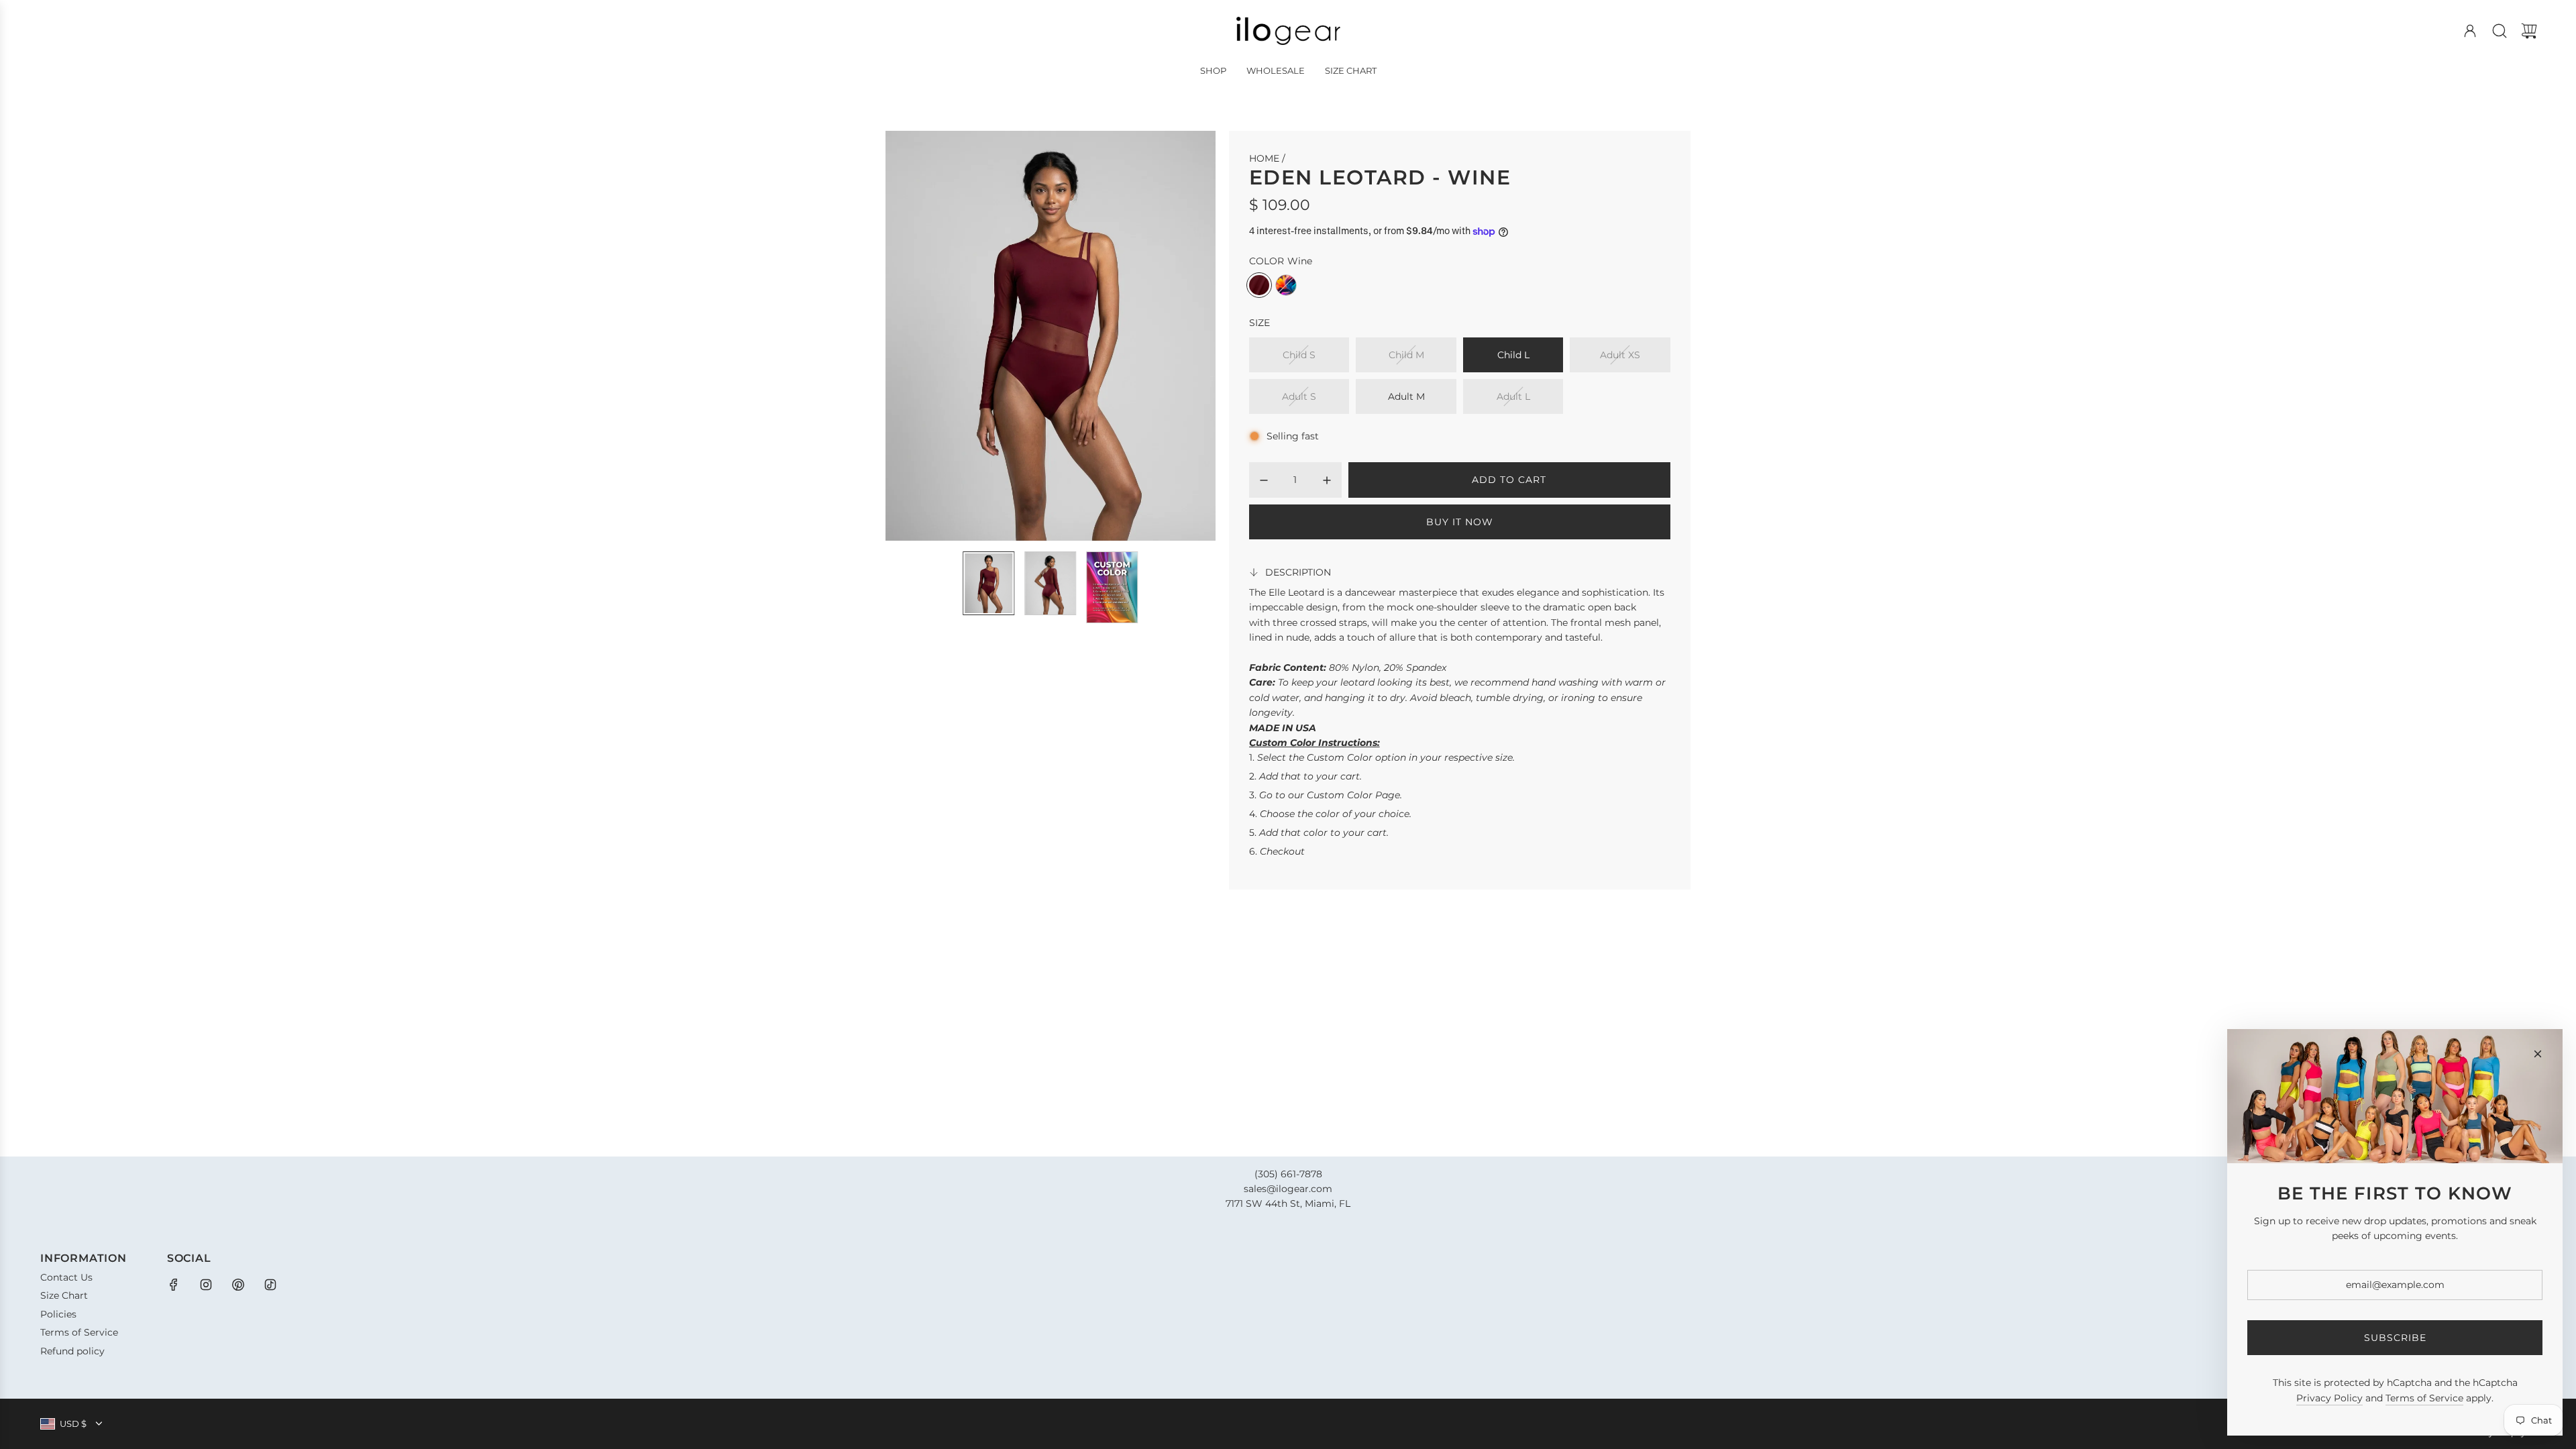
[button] (918, 335)
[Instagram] (206, 1285)
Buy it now (1460, 522)
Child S (1299, 355)
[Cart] (2529, 31)
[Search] (2500, 31)
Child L (1513, 355)
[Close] (2538, 1054)
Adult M (1406, 396)
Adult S (1299, 396)
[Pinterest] (238, 1285)
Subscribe (2395, 1338)
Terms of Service (2424, 1398)
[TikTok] (270, 1285)
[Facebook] (174, 1285)
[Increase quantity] (1327, 480)
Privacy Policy (2329, 1398)
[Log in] (2470, 31)
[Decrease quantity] (1264, 480)
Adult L (1513, 396)
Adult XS (1620, 355)
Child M (1406, 355)
